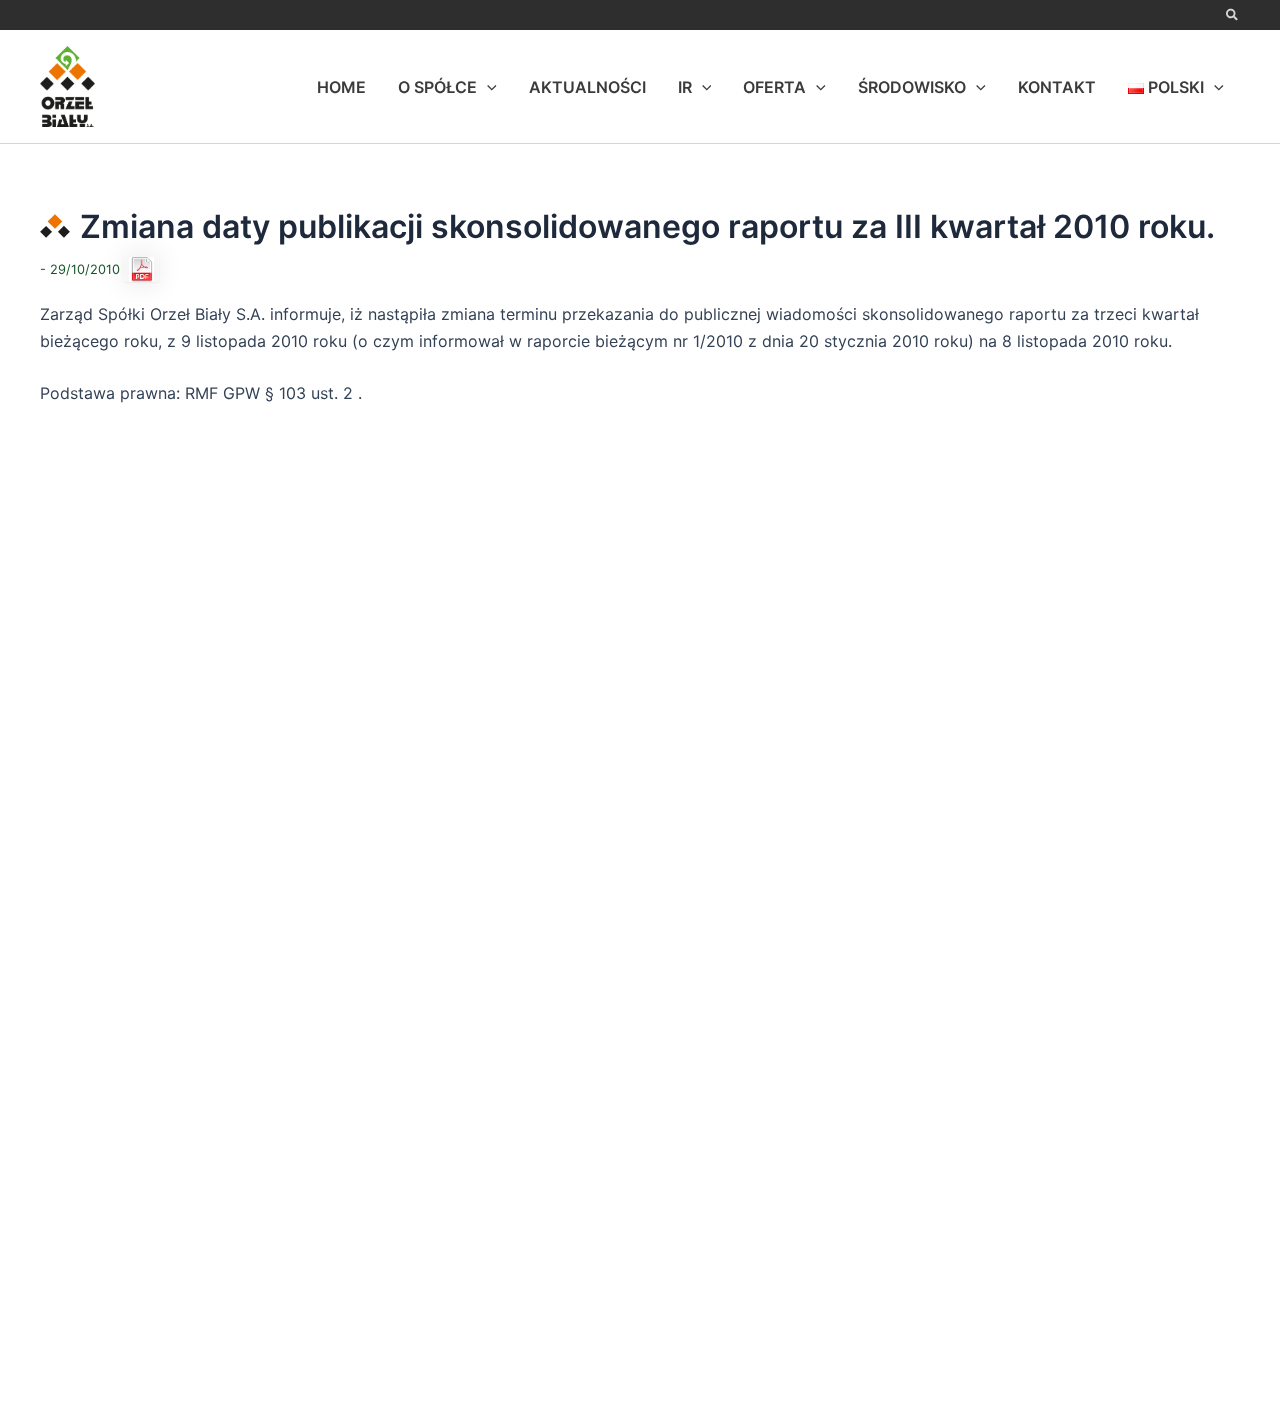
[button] (1233, 16)
